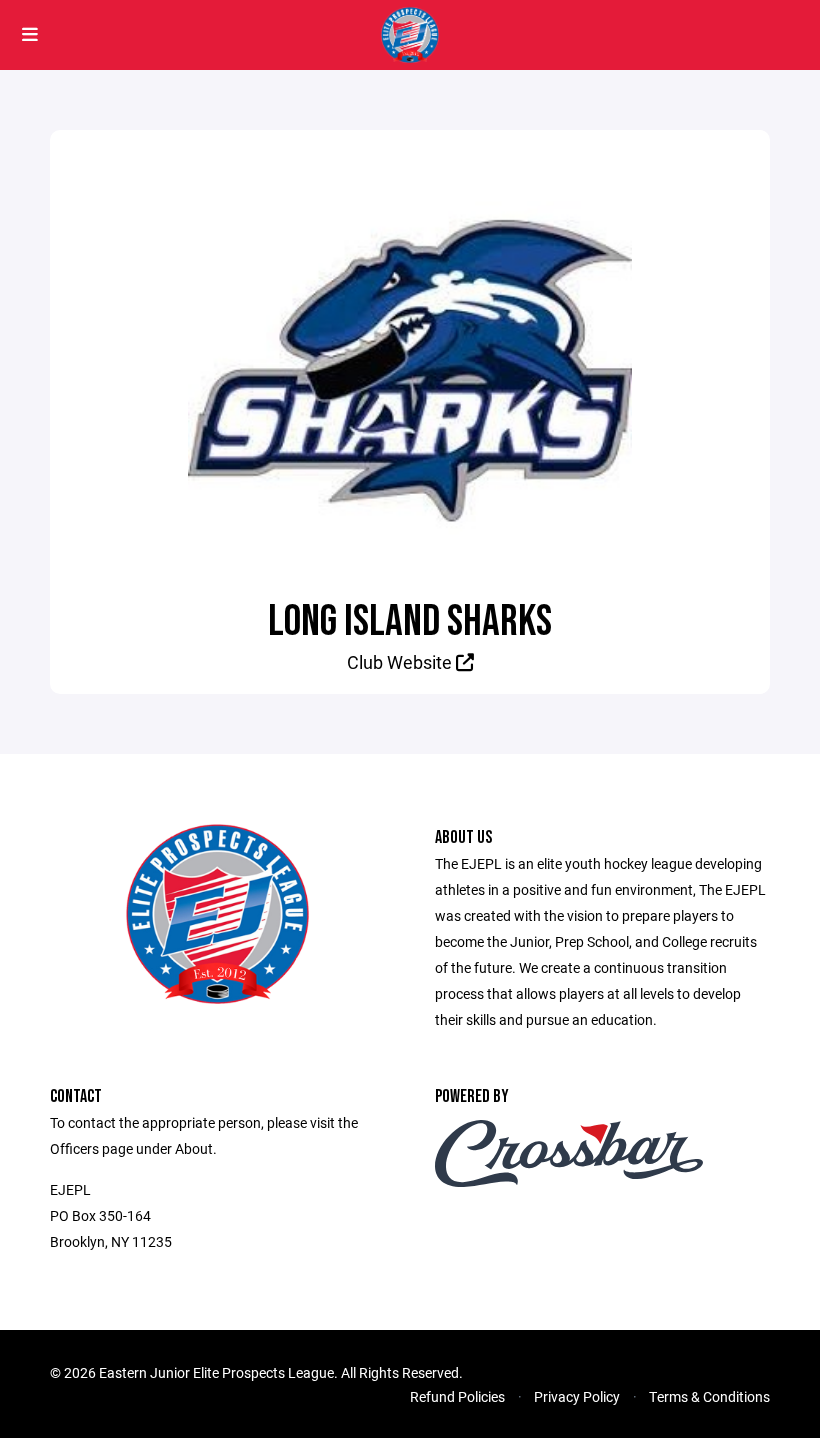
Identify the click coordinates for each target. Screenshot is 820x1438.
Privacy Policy (577, 1396)
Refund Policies (457, 1396)
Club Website (401, 662)
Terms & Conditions (709, 1396)
